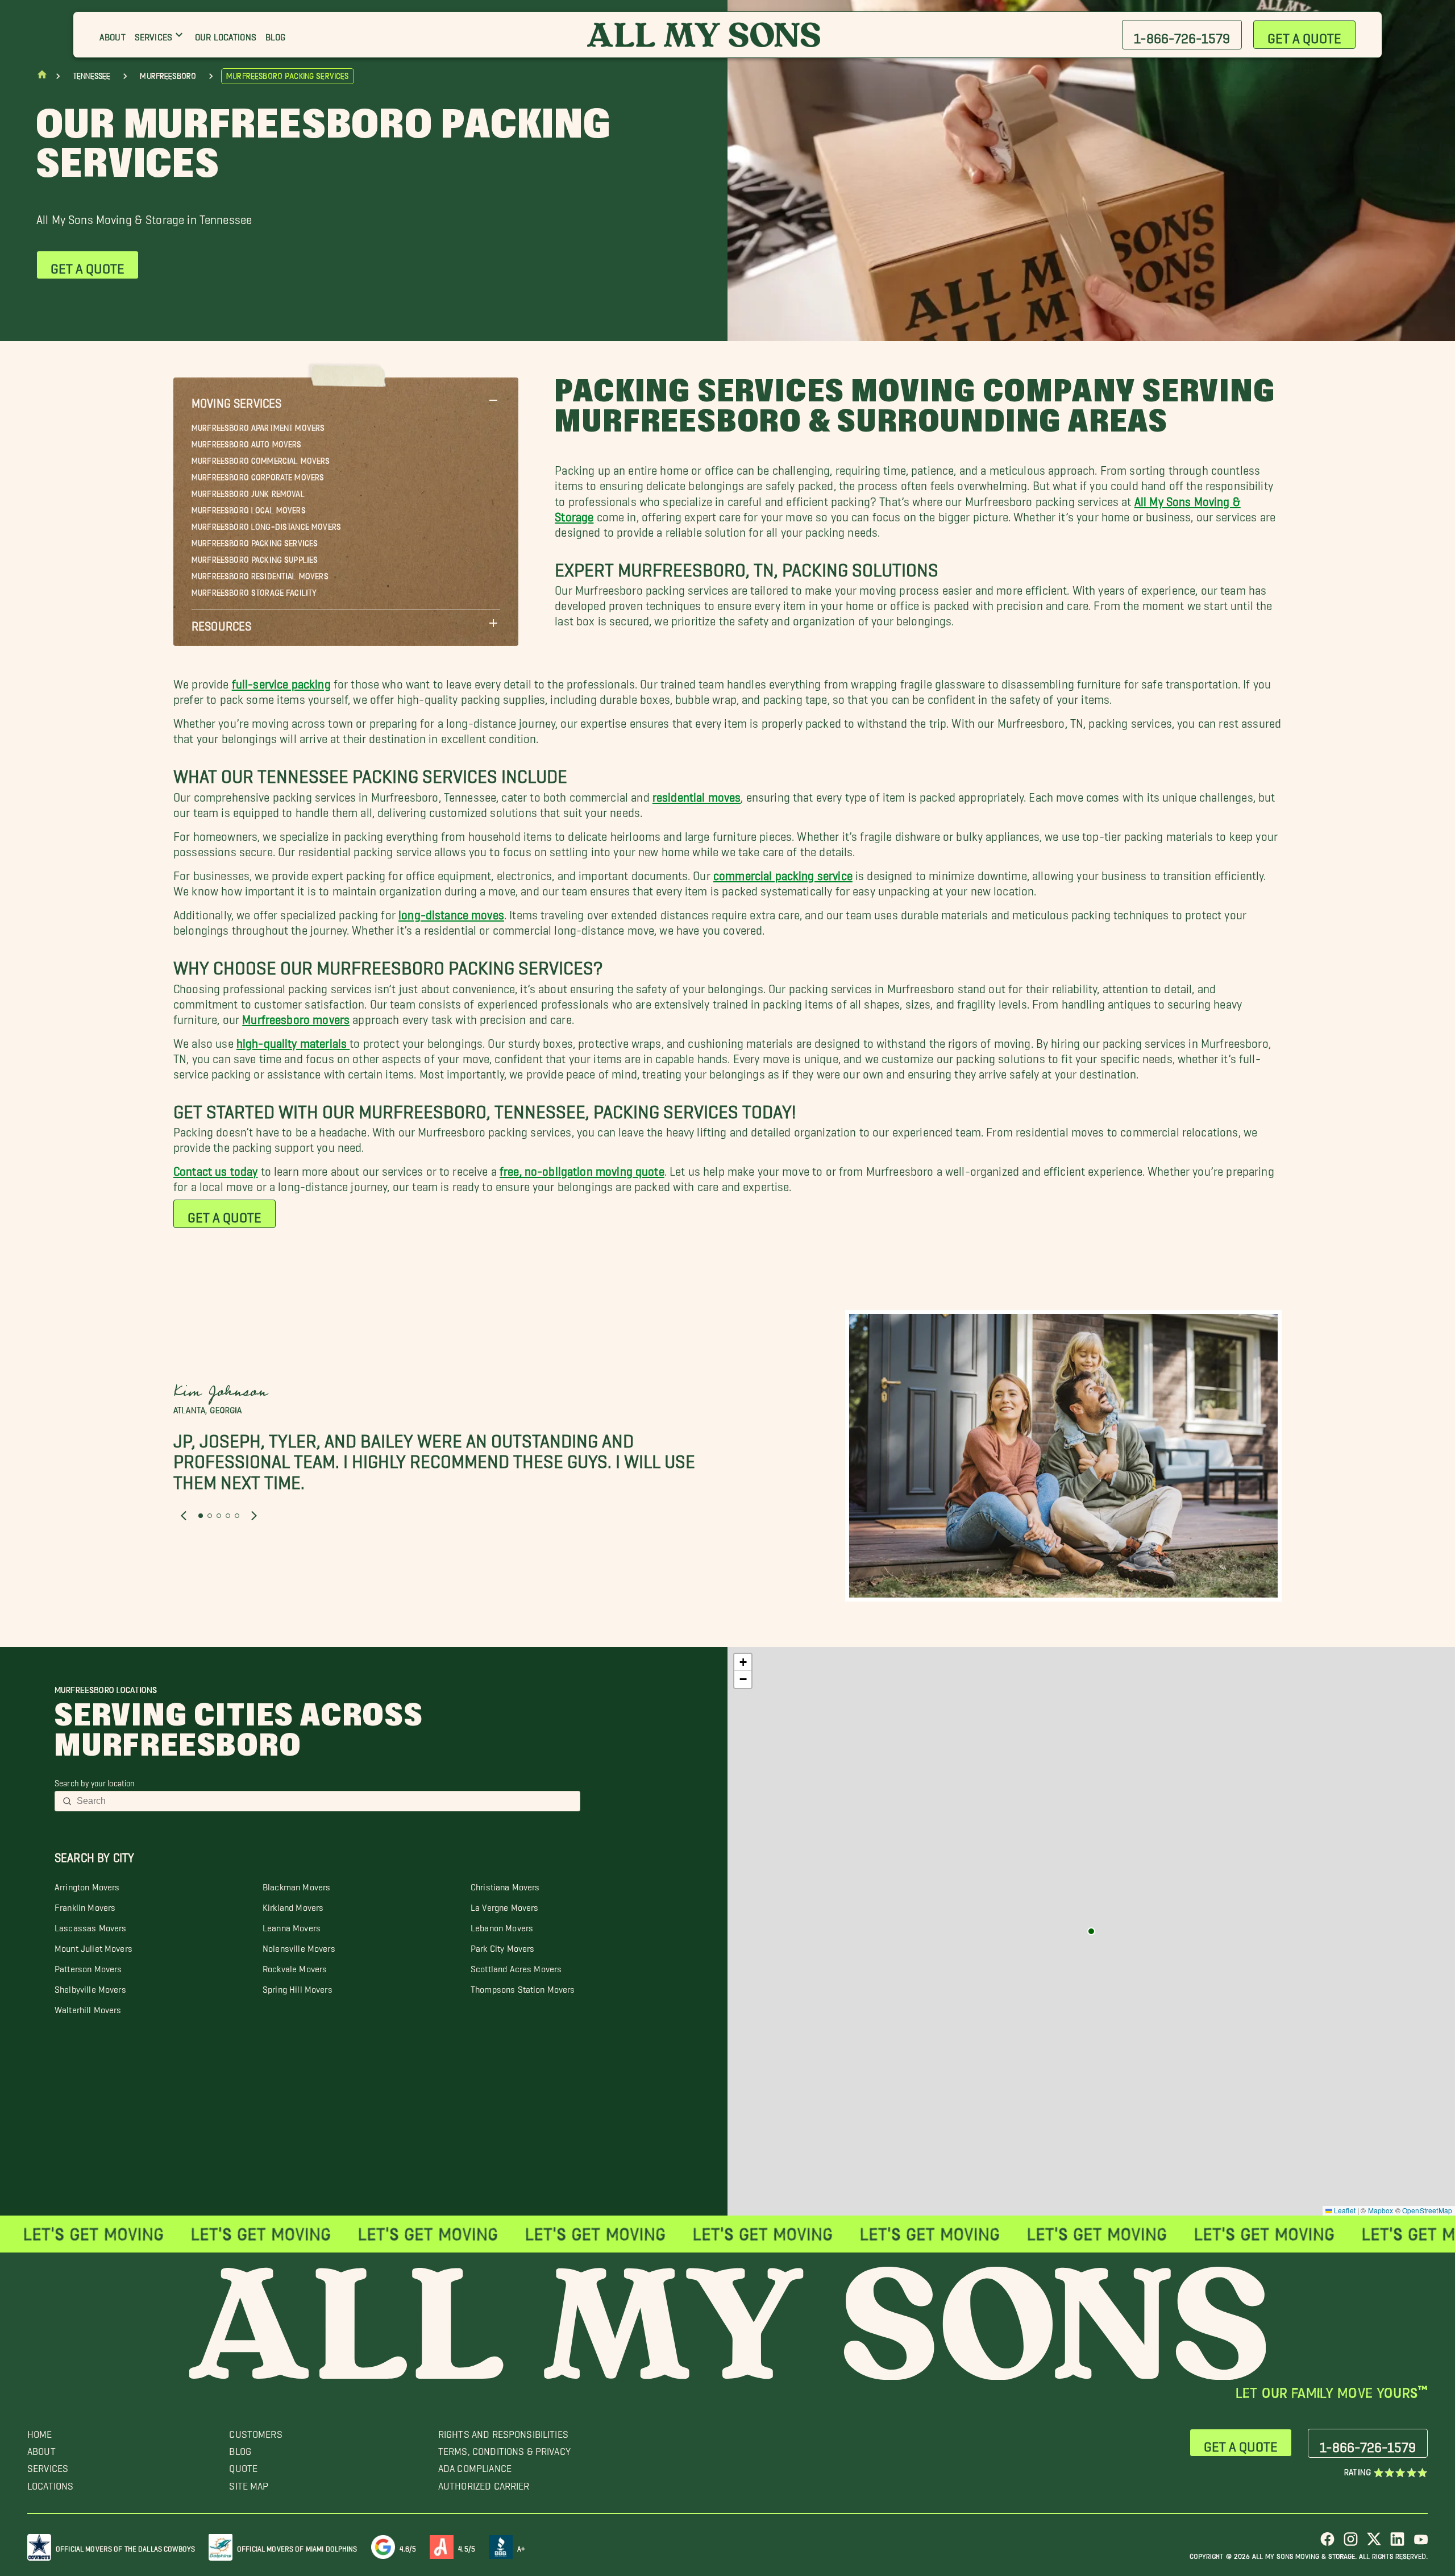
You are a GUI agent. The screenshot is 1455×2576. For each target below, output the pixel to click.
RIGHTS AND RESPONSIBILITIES (503, 2431)
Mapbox (1381, 2210)
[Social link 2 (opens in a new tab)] (1351, 2543)
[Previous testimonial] (184, 1516)
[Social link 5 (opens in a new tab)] (1421, 2543)
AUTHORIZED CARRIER (484, 2483)
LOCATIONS (50, 2483)
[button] (346, 400)
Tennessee (92, 76)
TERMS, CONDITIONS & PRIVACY (504, 2448)
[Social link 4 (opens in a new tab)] (1397, 2543)
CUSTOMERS (255, 2431)
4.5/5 (467, 2547)
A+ (521, 2547)
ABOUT (41, 2448)
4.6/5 (408, 2547)
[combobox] (325, 1801)
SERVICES (48, 2465)
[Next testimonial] (254, 1516)
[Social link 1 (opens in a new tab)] (1327, 2543)
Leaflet (1344, 2210)
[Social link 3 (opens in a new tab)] (1374, 2543)
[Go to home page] (42, 77)
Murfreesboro (168, 76)
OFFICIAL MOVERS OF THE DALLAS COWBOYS (125, 2547)
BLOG (240, 2448)
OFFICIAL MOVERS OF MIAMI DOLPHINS (297, 2547)
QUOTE (243, 2465)
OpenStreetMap (1427, 2210)
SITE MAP (249, 2483)
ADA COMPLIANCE (475, 2465)
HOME (40, 2431)
